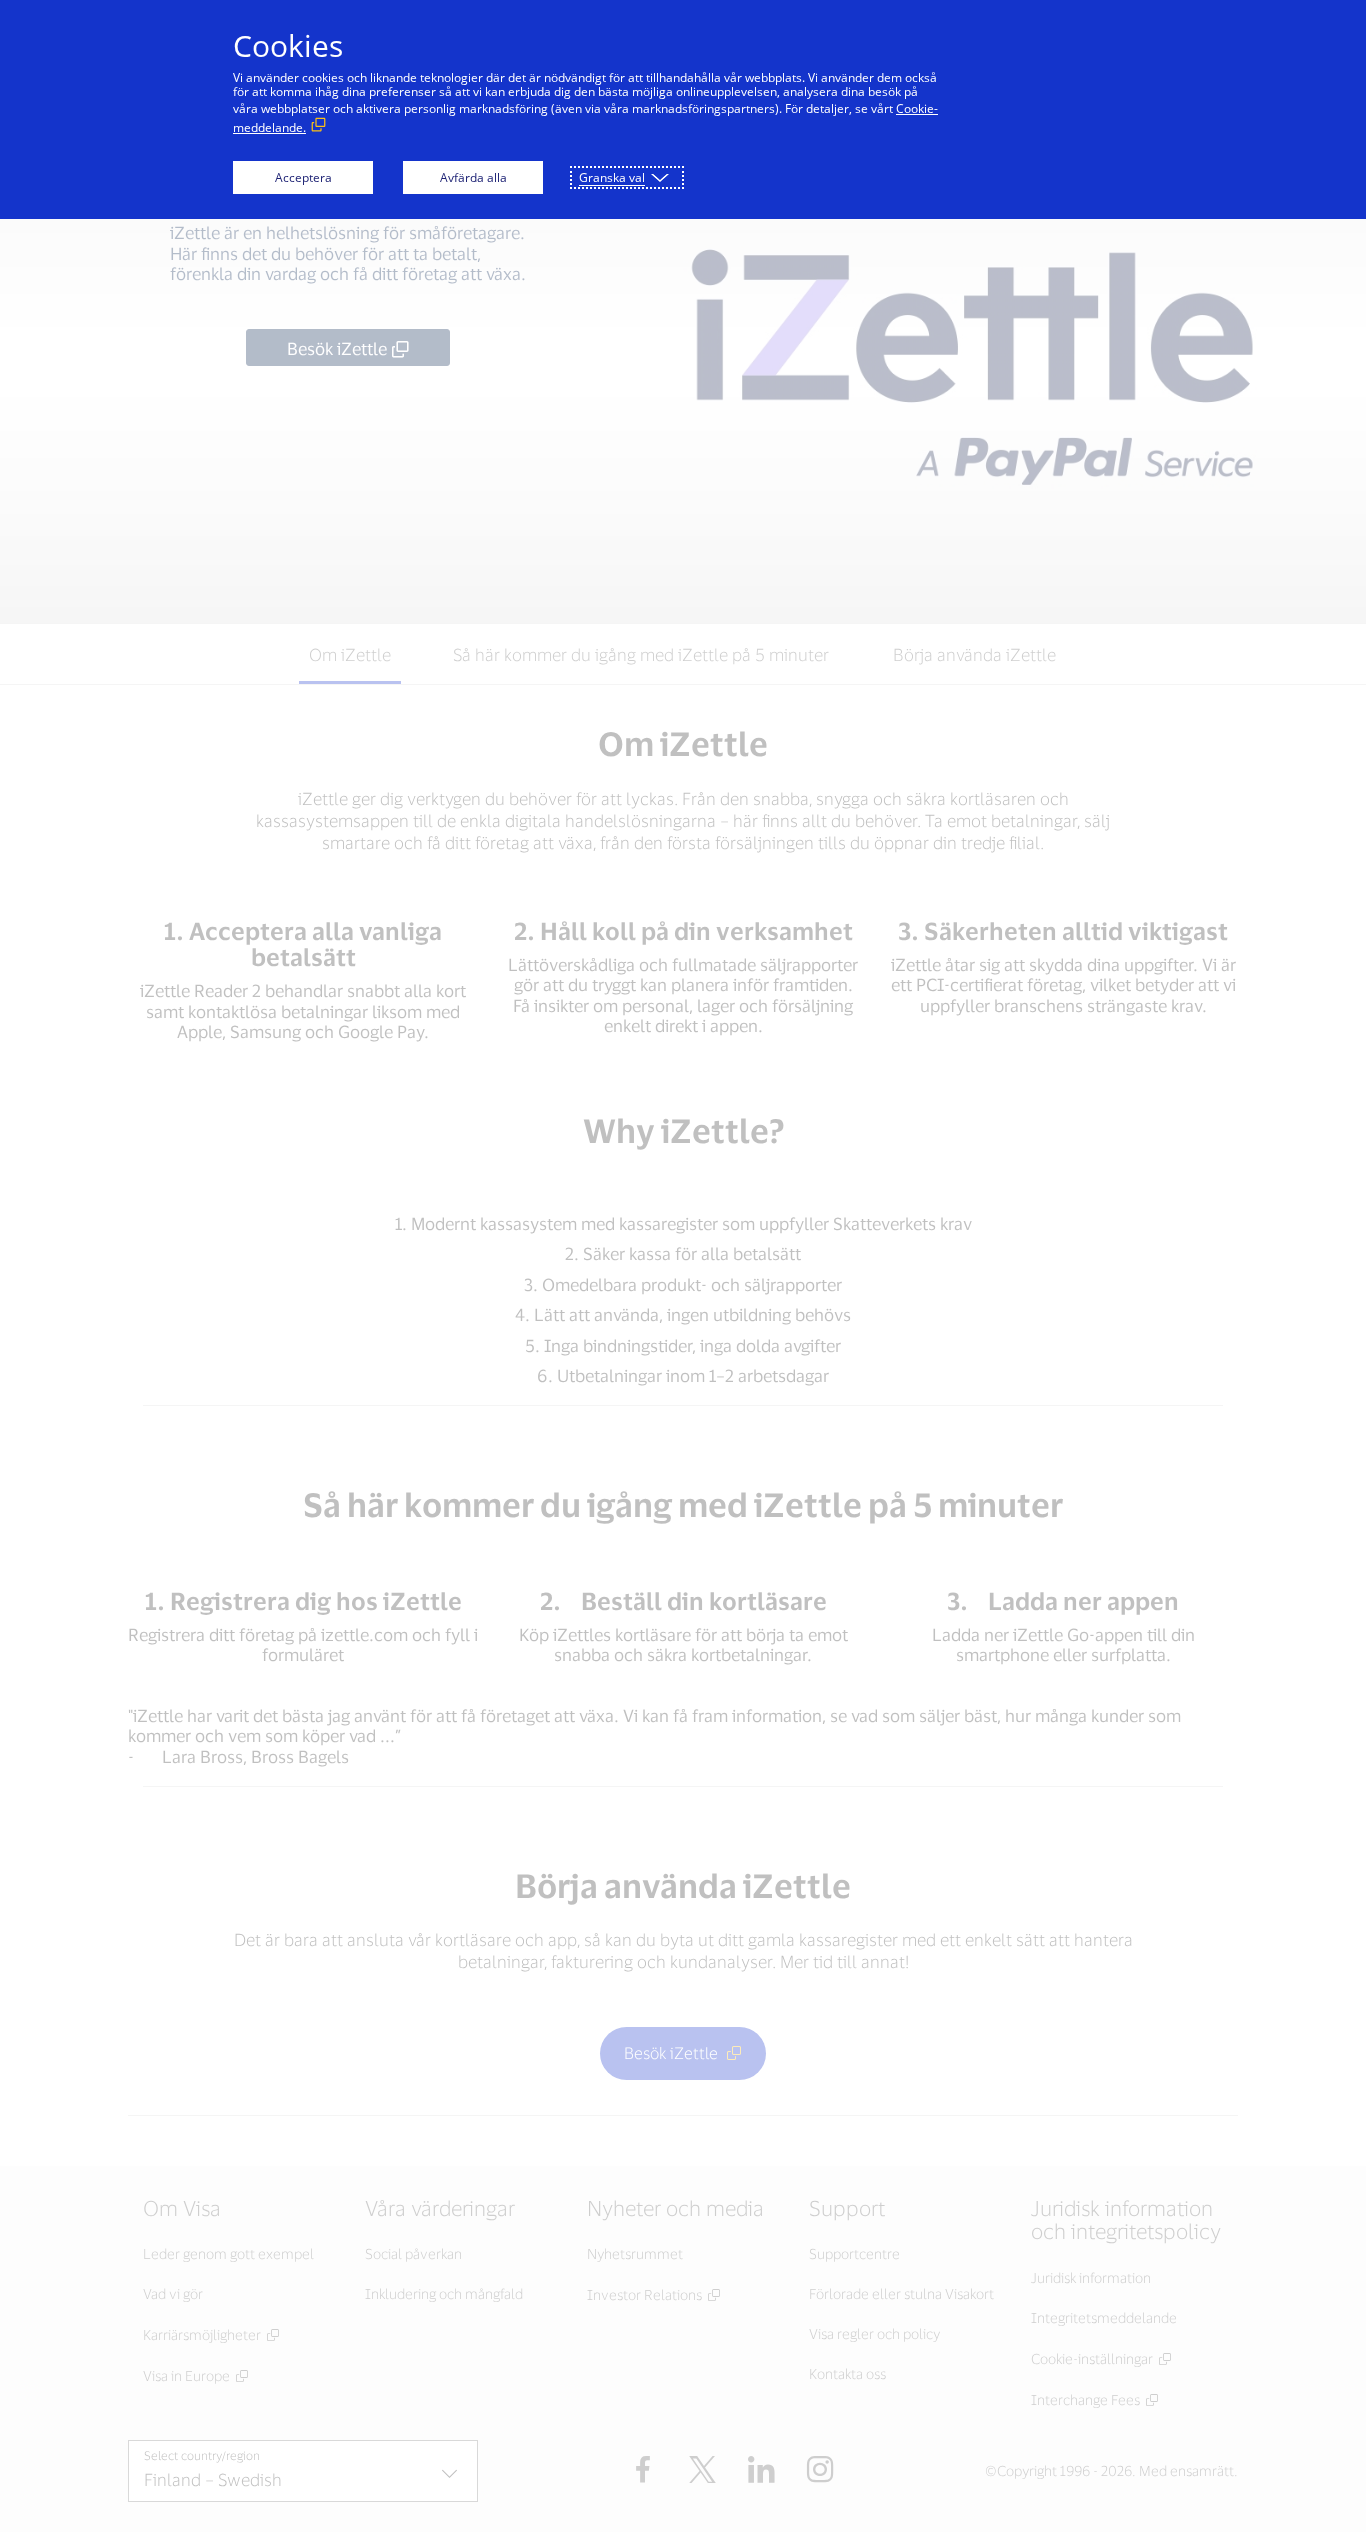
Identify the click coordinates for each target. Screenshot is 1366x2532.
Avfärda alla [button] (473, 177)
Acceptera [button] (303, 177)
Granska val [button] (612, 177)
